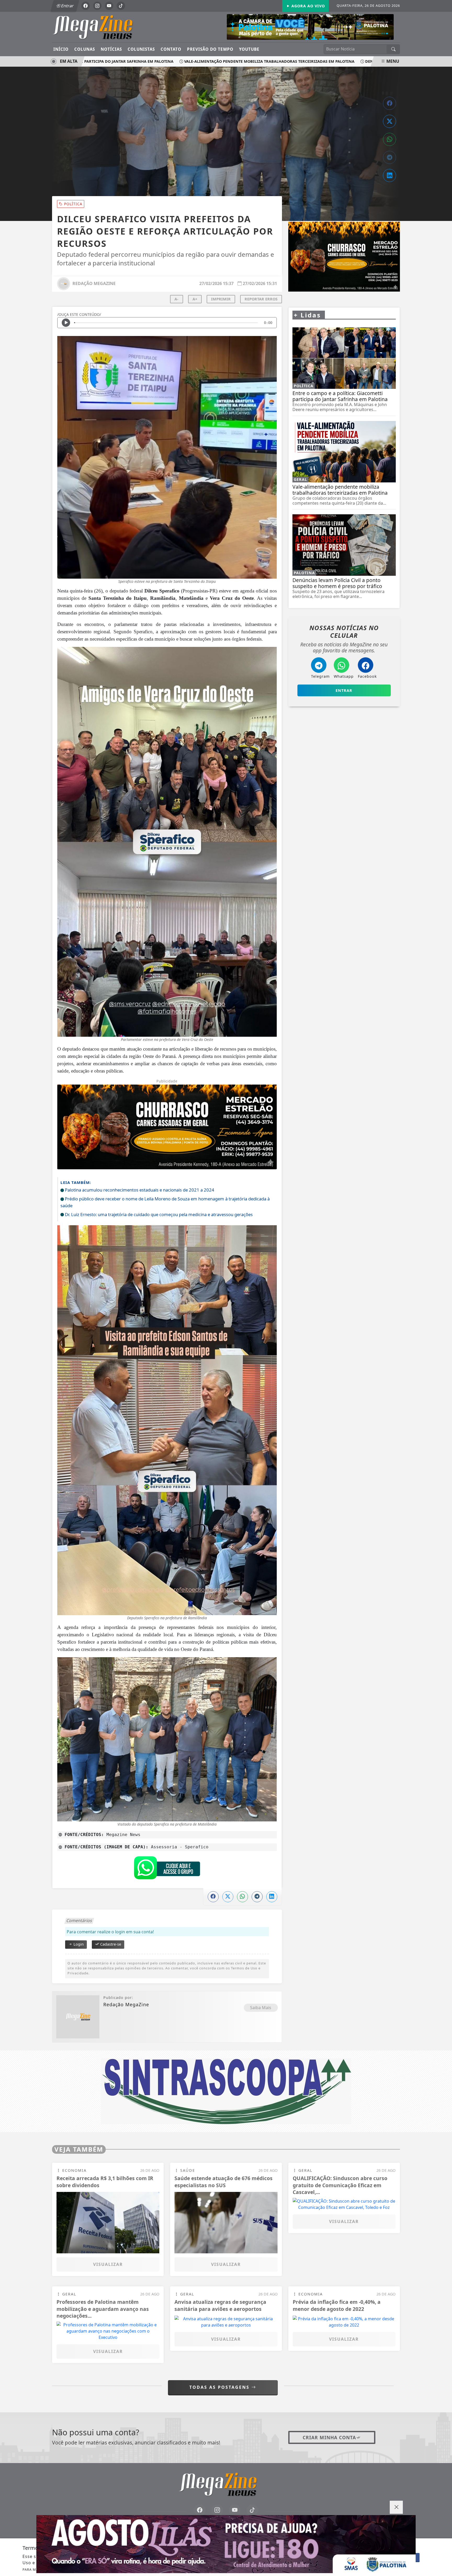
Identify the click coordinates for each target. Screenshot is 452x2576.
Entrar (67, 6)
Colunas (85, 49)
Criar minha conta (329, 2437)
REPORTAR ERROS (261, 299)
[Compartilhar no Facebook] (389, 103)
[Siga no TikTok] (121, 6)
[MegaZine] (101, 27)
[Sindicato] (226, 2091)
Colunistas (141, 49)
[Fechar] (396, 2507)
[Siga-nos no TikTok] (252, 2510)
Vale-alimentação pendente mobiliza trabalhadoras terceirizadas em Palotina (223, 61)
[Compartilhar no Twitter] (389, 121)
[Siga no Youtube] (109, 6)
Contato (171, 49)
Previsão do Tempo (210, 49)
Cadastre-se (110, 1944)
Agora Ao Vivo (307, 6)
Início (61, 49)
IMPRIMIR (221, 299)
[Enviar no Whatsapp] (389, 139)
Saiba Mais (261, 2008)
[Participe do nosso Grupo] (167, 1869)
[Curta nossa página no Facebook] (200, 2510)
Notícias (111, 49)
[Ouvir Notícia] (66, 323)
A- (176, 299)
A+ (195, 299)
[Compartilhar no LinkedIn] (389, 175)
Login (78, 1944)
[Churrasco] (344, 257)
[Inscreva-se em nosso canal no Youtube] (235, 2510)
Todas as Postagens (220, 2387)
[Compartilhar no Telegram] (389, 157)
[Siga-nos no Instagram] (217, 2510)
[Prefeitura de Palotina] (310, 26)
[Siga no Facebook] (86, 6)
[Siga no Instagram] (97, 6)
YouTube (249, 49)
